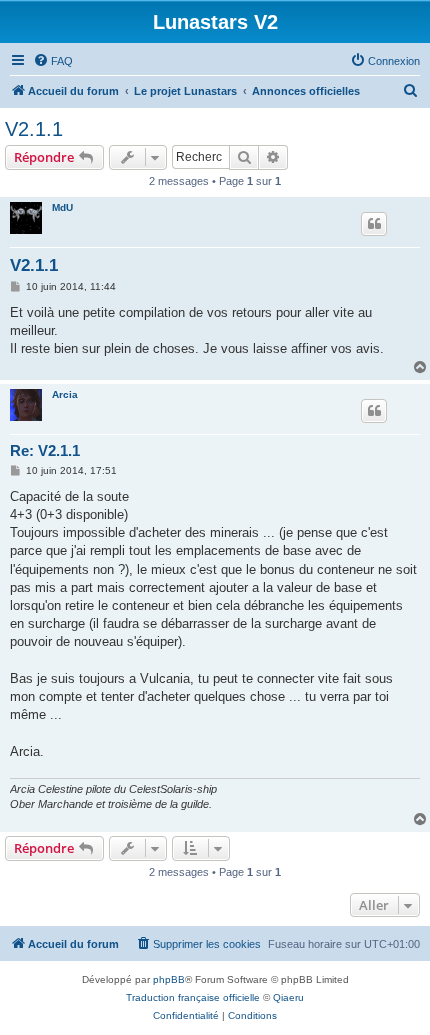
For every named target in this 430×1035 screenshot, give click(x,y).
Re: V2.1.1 (45, 450)
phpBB (169, 979)
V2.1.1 (34, 129)
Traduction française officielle (193, 997)
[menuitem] (53, 61)
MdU (62, 207)
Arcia (65, 394)
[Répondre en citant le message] (374, 224)
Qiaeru (288, 997)
